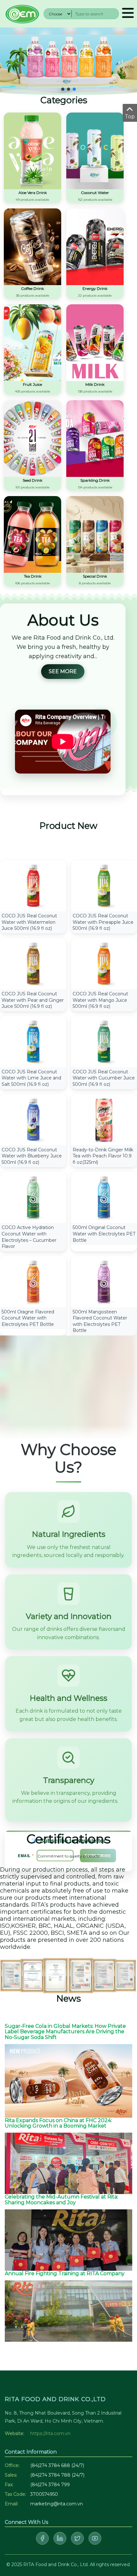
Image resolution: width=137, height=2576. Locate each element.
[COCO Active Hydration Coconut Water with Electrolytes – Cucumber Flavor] (33, 1197)
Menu (128, 14)
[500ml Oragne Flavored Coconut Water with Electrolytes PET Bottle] (33, 1281)
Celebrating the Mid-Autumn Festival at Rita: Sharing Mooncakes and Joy (61, 2200)
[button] (63, 89)
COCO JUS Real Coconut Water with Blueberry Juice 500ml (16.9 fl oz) (32, 1156)
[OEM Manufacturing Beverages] (22, 13)
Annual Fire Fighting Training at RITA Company (65, 2273)
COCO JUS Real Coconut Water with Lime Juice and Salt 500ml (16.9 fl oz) (31, 1078)
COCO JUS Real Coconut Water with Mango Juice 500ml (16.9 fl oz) (100, 1000)
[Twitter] (77, 2538)
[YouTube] (95, 2538)
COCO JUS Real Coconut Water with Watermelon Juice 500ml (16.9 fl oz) (29, 922)
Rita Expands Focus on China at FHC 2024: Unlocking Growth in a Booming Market (58, 2123)
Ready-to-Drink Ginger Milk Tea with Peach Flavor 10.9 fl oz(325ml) (103, 1156)
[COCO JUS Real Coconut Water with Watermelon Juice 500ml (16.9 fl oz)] (33, 885)
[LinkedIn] (60, 2538)
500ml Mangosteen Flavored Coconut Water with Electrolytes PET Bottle (100, 1321)
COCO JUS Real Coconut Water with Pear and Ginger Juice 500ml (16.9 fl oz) (33, 1000)
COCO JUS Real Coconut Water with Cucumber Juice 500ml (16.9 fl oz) (104, 1078)
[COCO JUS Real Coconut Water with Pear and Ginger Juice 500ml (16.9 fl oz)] (33, 963)
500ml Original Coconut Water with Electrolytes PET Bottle (104, 1234)
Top (130, 117)
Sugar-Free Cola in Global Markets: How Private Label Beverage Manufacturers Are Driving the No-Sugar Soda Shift (65, 2032)
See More (63, 671)
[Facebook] (42, 2538)
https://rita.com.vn (50, 2433)
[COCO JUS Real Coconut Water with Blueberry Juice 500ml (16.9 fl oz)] (33, 1119)
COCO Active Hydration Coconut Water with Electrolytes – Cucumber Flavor (29, 1237)
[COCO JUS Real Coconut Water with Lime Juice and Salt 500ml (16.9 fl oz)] (33, 1041)
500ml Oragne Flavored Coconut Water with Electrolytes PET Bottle (28, 1318)
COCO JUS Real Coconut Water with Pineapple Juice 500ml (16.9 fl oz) (103, 922)
